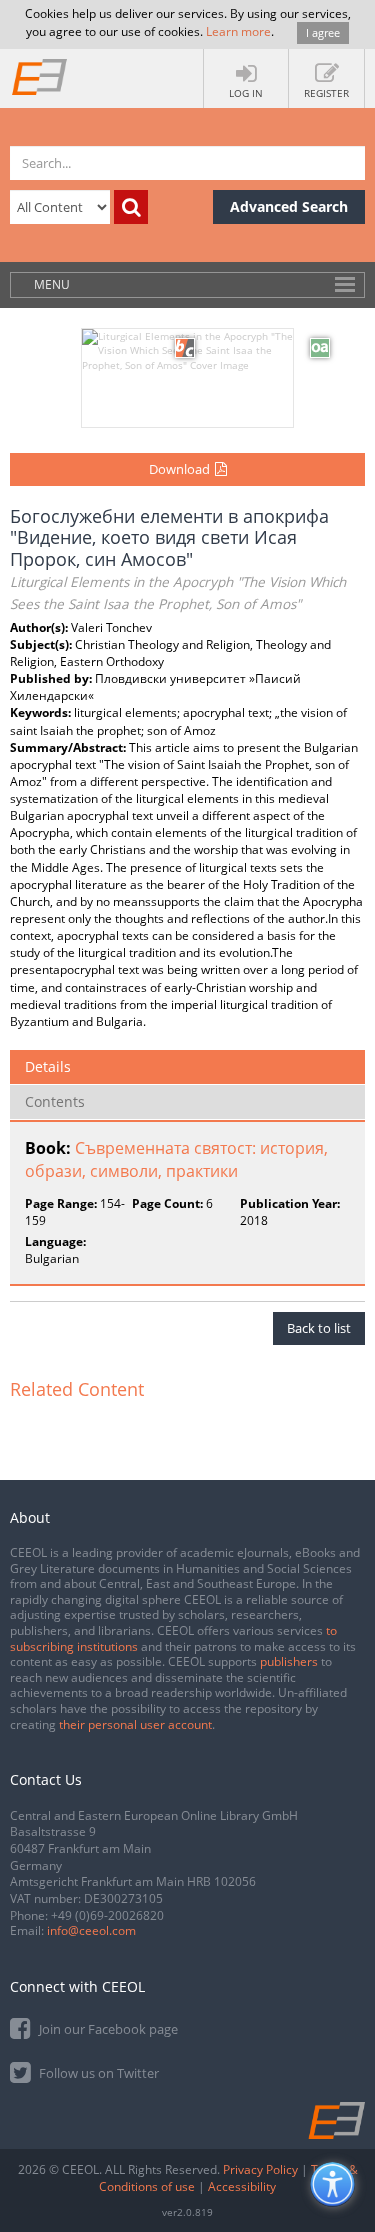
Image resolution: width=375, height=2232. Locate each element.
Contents (55, 1101)
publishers (289, 1661)
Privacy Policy (260, 2169)
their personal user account (135, 1724)
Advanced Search (289, 206)
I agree (323, 32)
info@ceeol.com (91, 1930)
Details (48, 1066)
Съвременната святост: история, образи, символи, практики (176, 1159)
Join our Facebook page (107, 2029)
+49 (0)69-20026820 (107, 1915)
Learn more (238, 31)
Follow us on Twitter (97, 2073)
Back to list (319, 1328)
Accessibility (242, 2186)
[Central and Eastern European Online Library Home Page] (40, 76)
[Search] (131, 207)
